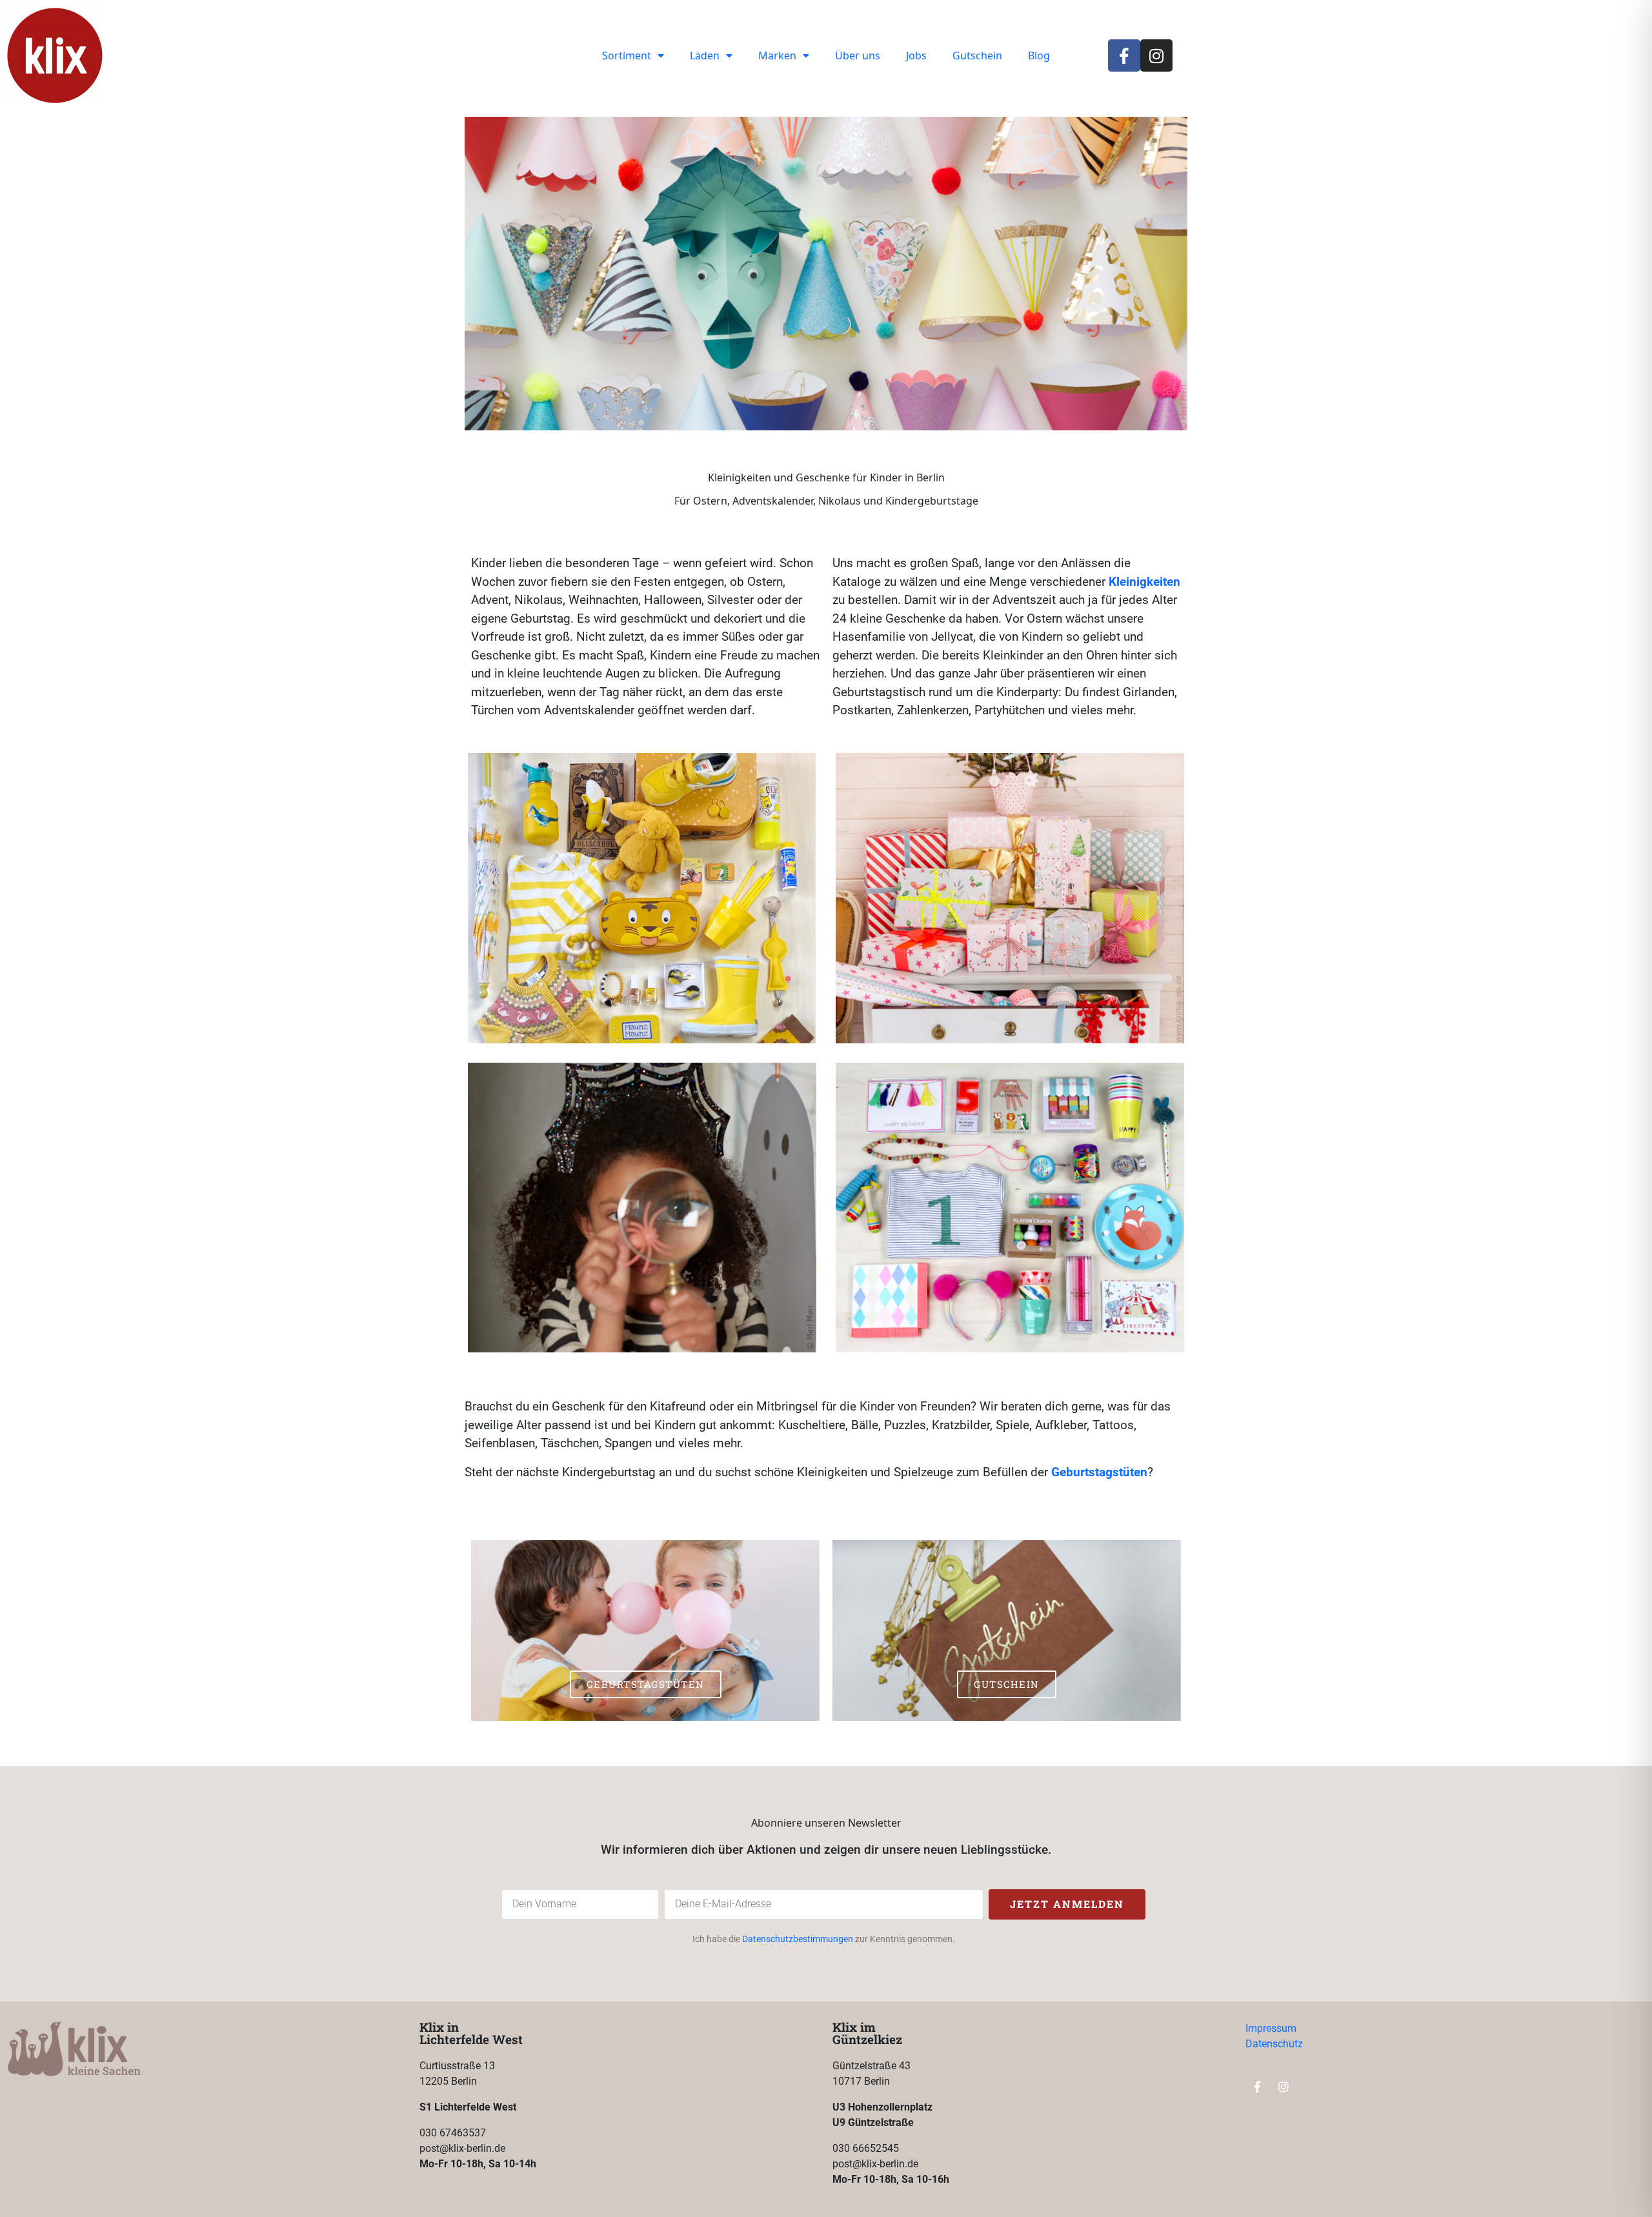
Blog (1039, 55)
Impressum (1271, 2028)
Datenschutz (1274, 2044)
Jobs (916, 55)
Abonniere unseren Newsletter (826, 1823)
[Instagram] (1156, 55)
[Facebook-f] (1124, 55)
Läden (705, 55)
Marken (777, 55)
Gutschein (977, 55)
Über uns (858, 55)
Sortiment (627, 55)
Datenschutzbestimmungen (798, 1939)
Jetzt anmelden (1067, 1904)
